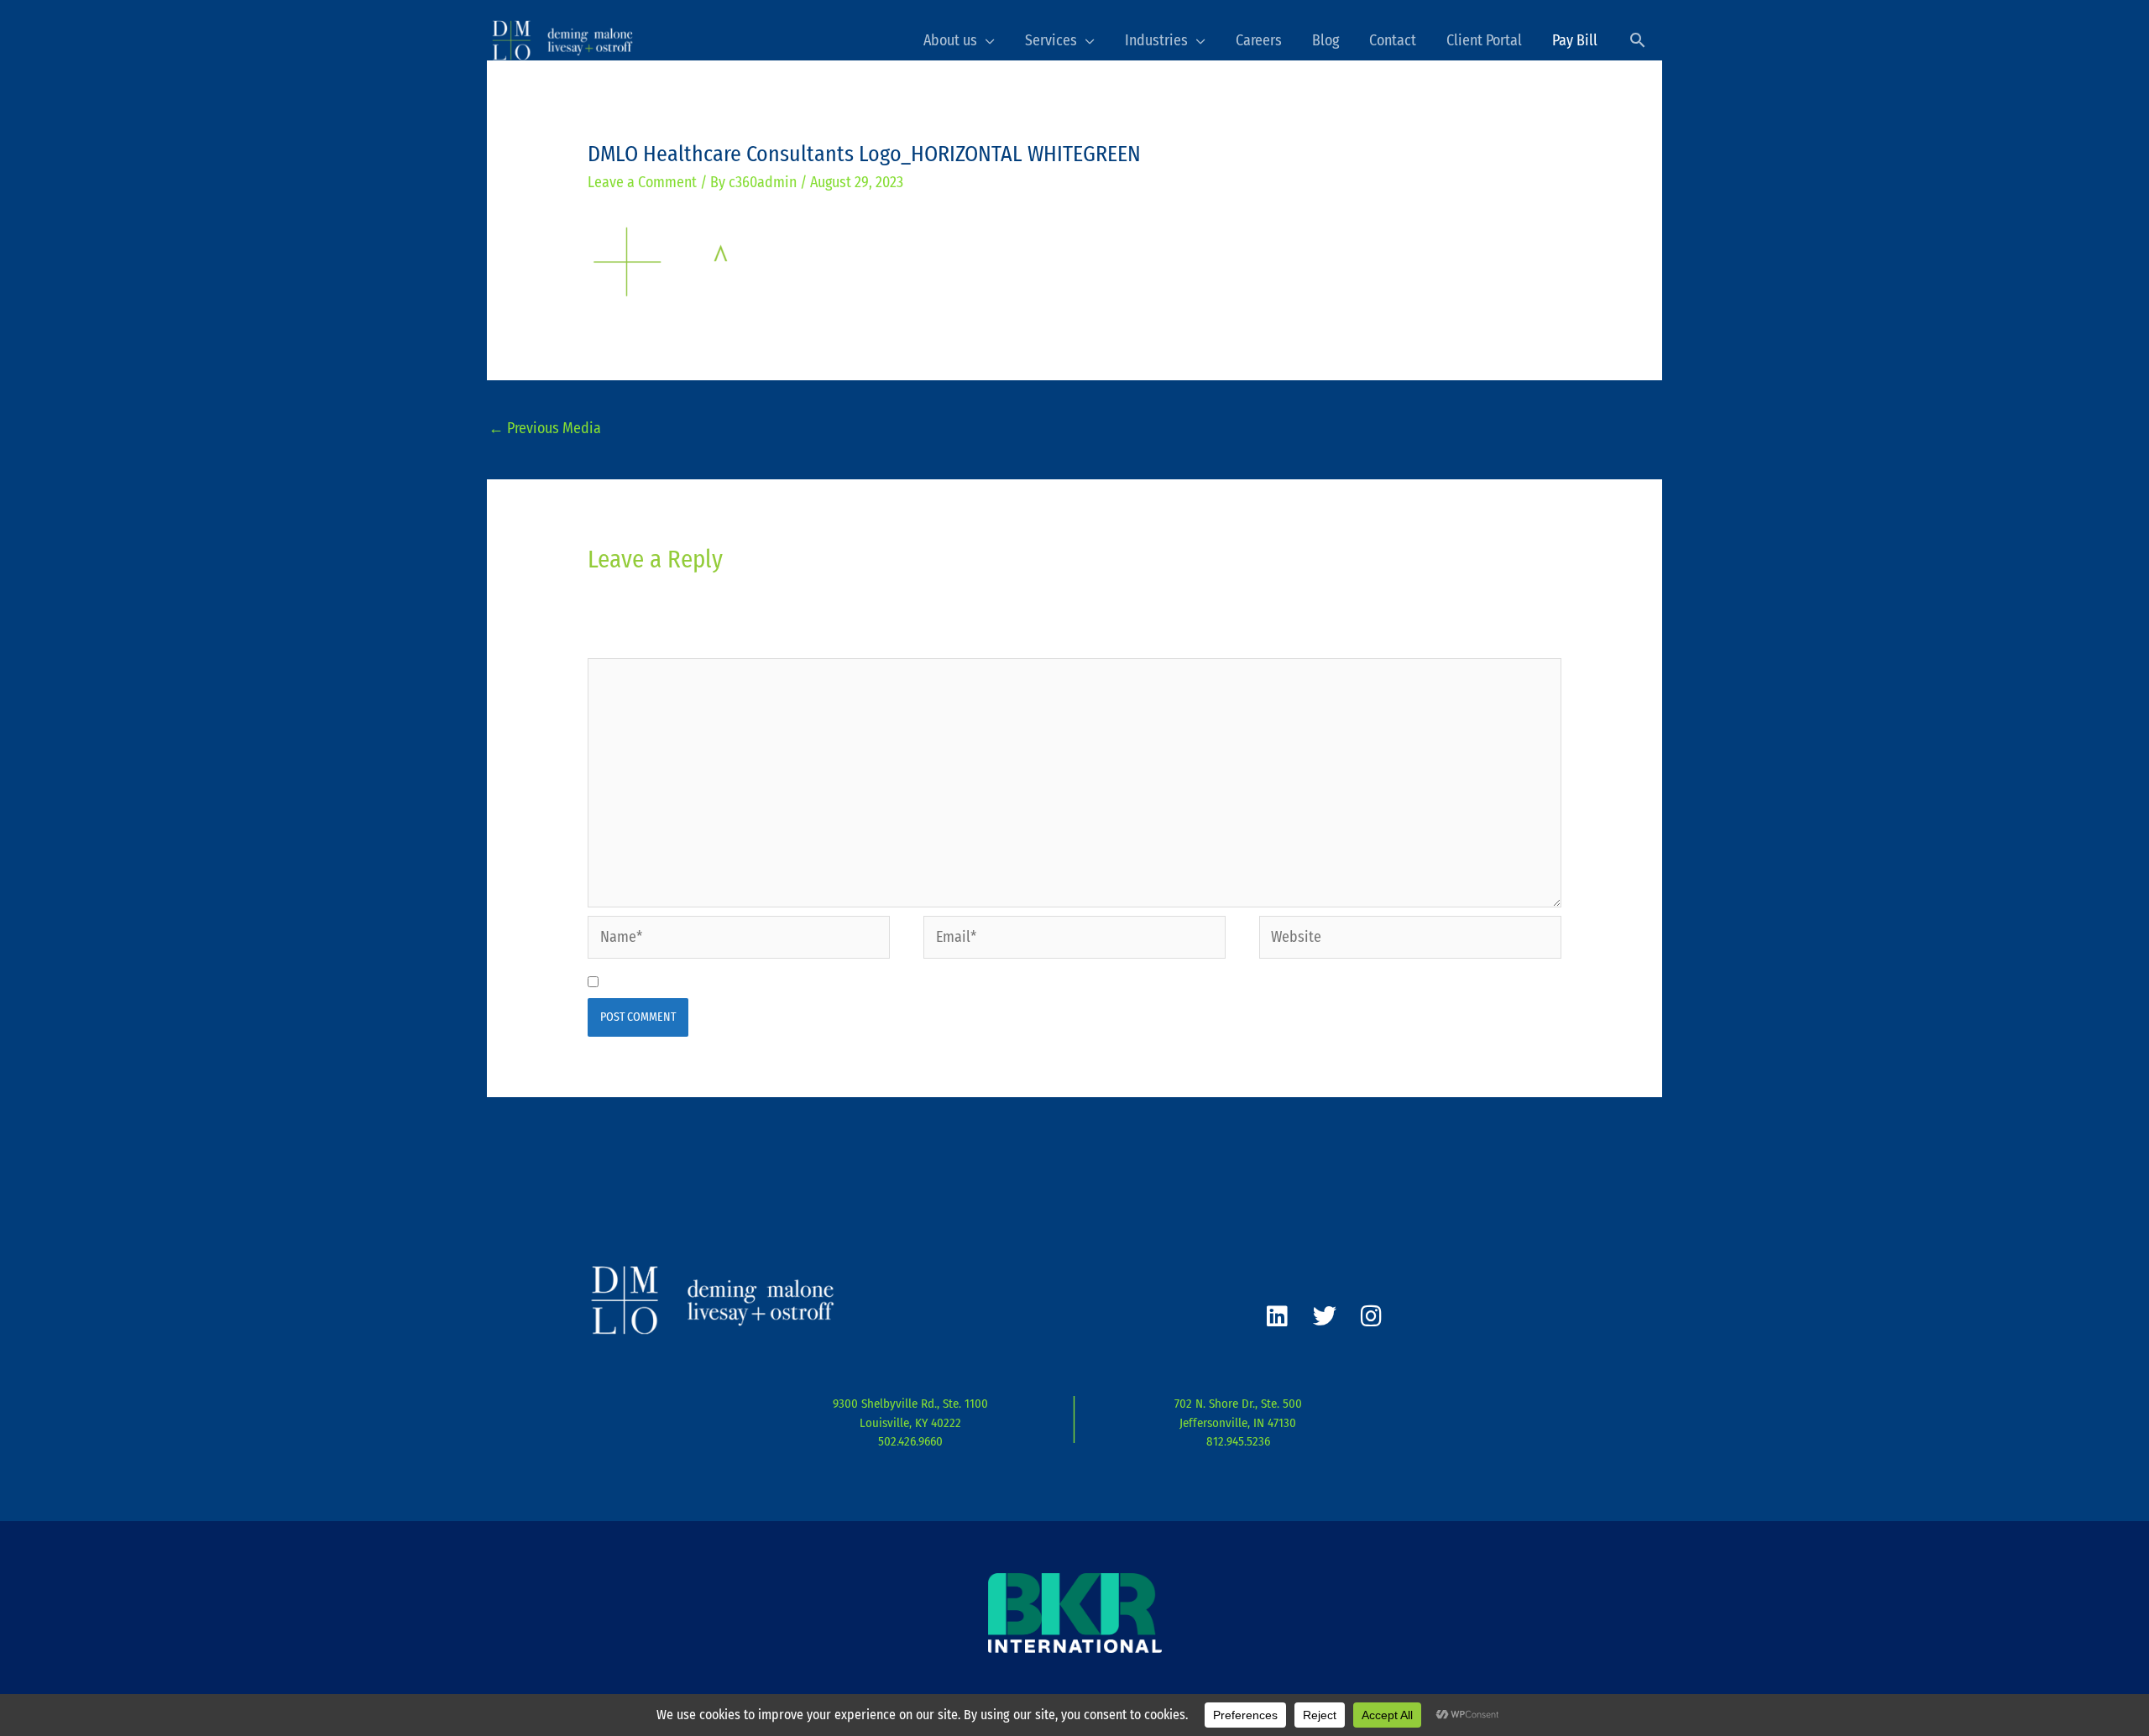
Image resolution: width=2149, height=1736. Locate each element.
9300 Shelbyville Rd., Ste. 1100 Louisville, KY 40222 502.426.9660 (910, 1422)
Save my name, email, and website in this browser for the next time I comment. (854, 982)
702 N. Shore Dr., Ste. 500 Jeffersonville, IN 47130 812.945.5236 (1238, 1422)
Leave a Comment (642, 182)
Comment (622, 644)
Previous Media (545, 428)
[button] (1637, 40)
